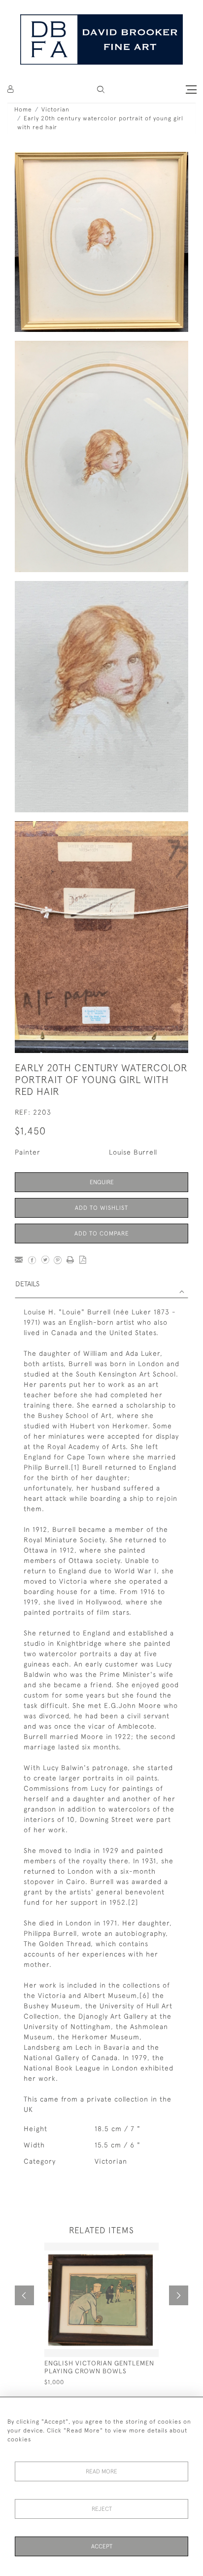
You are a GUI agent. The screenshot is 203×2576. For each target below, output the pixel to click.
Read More (101, 2471)
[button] (101, 90)
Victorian (55, 109)
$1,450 (30, 1131)
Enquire (102, 1182)
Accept (102, 2546)
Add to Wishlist (101, 1208)
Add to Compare (102, 1234)
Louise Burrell (133, 1152)
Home (23, 109)
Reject (102, 2509)
